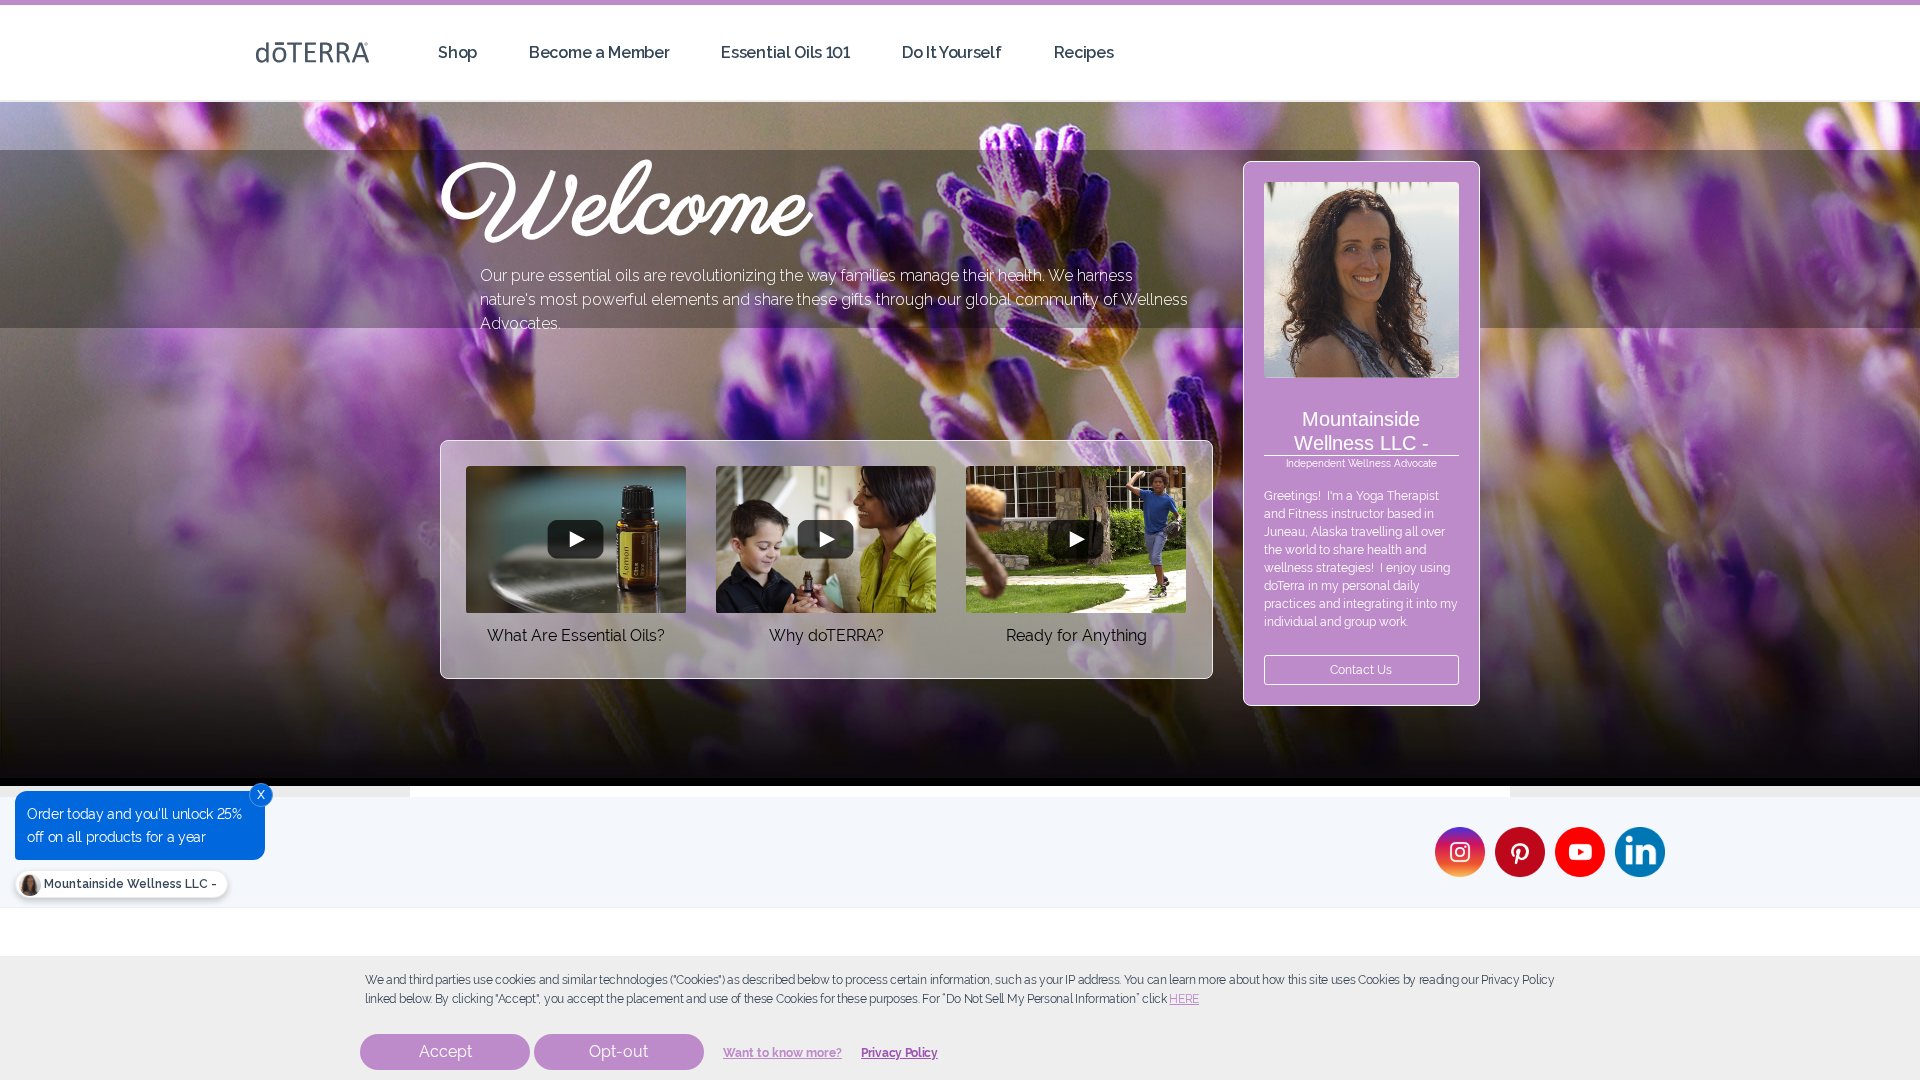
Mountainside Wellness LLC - (129, 884)
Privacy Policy (899, 1053)
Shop (457, 52)
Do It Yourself (952, 52)
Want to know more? (782, 1053)
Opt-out (618, 1051)
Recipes (1084, 52)
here (1184, 999)
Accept (445, 1051)
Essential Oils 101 (785, 52)
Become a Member (599, 52)
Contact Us (1361, 670)
